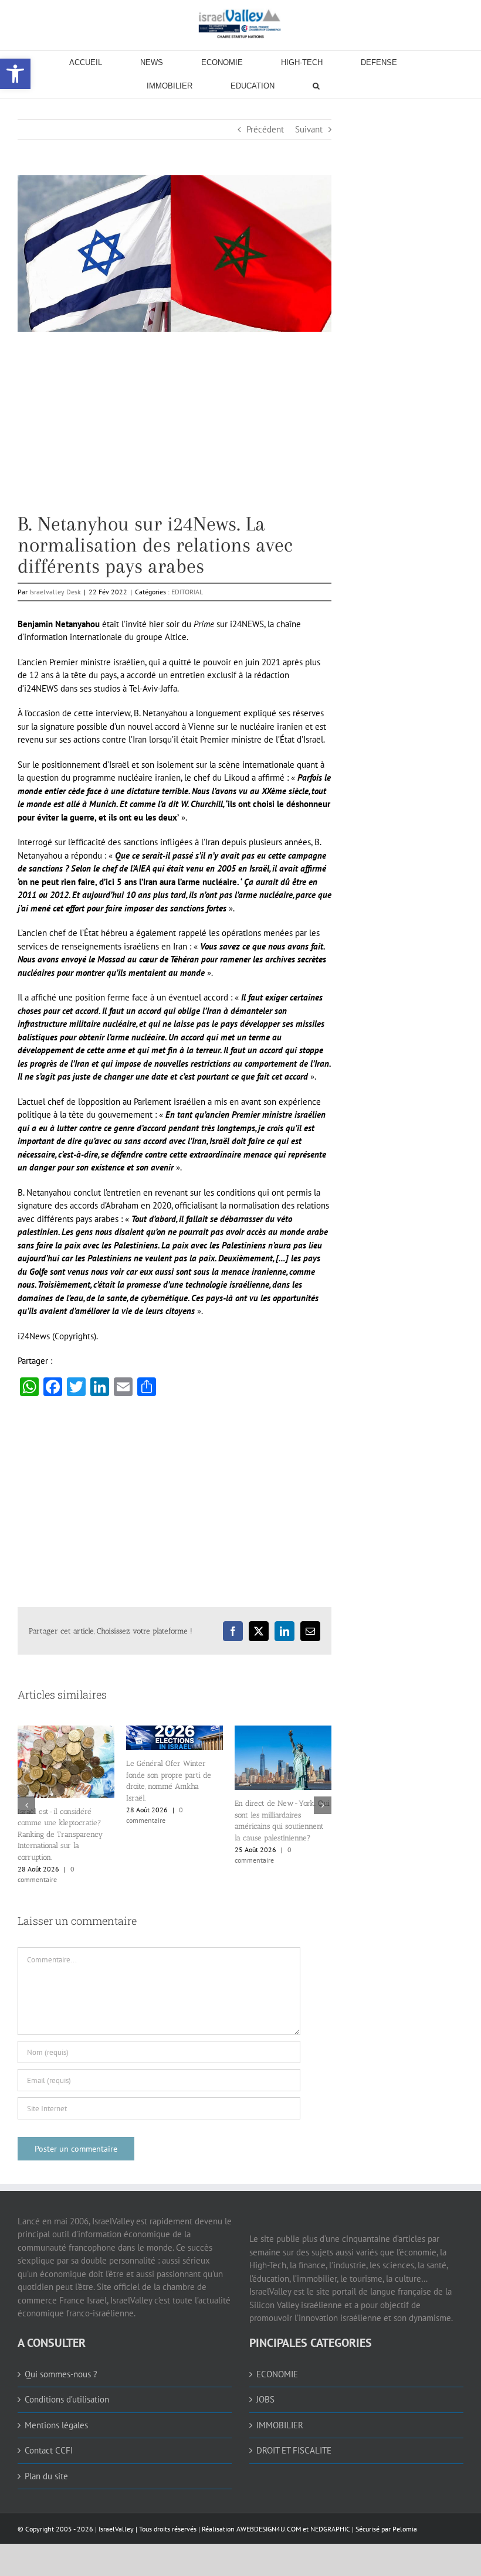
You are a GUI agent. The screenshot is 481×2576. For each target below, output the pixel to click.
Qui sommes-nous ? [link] (61, 2374)
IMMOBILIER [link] (280, 2425)
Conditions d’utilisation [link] (67, 2399)
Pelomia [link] (405, 2529)
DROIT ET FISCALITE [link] (294, 2450)
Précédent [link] (265, 129)
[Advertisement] (175, 431)
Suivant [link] (309, 129)
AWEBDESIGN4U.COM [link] (269, 2529)
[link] (240, 23)
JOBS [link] (265, 2399)
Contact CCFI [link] (49, 2450)
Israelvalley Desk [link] (55, 592)
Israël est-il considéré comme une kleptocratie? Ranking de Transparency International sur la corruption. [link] (277, 1834)
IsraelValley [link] (116, 2529)
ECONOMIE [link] (277, 2374)
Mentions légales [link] (56, 2425)
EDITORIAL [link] (187, 592)
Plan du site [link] (46, 2476)
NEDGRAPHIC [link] (329, 2529)
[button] (26, 1805)
